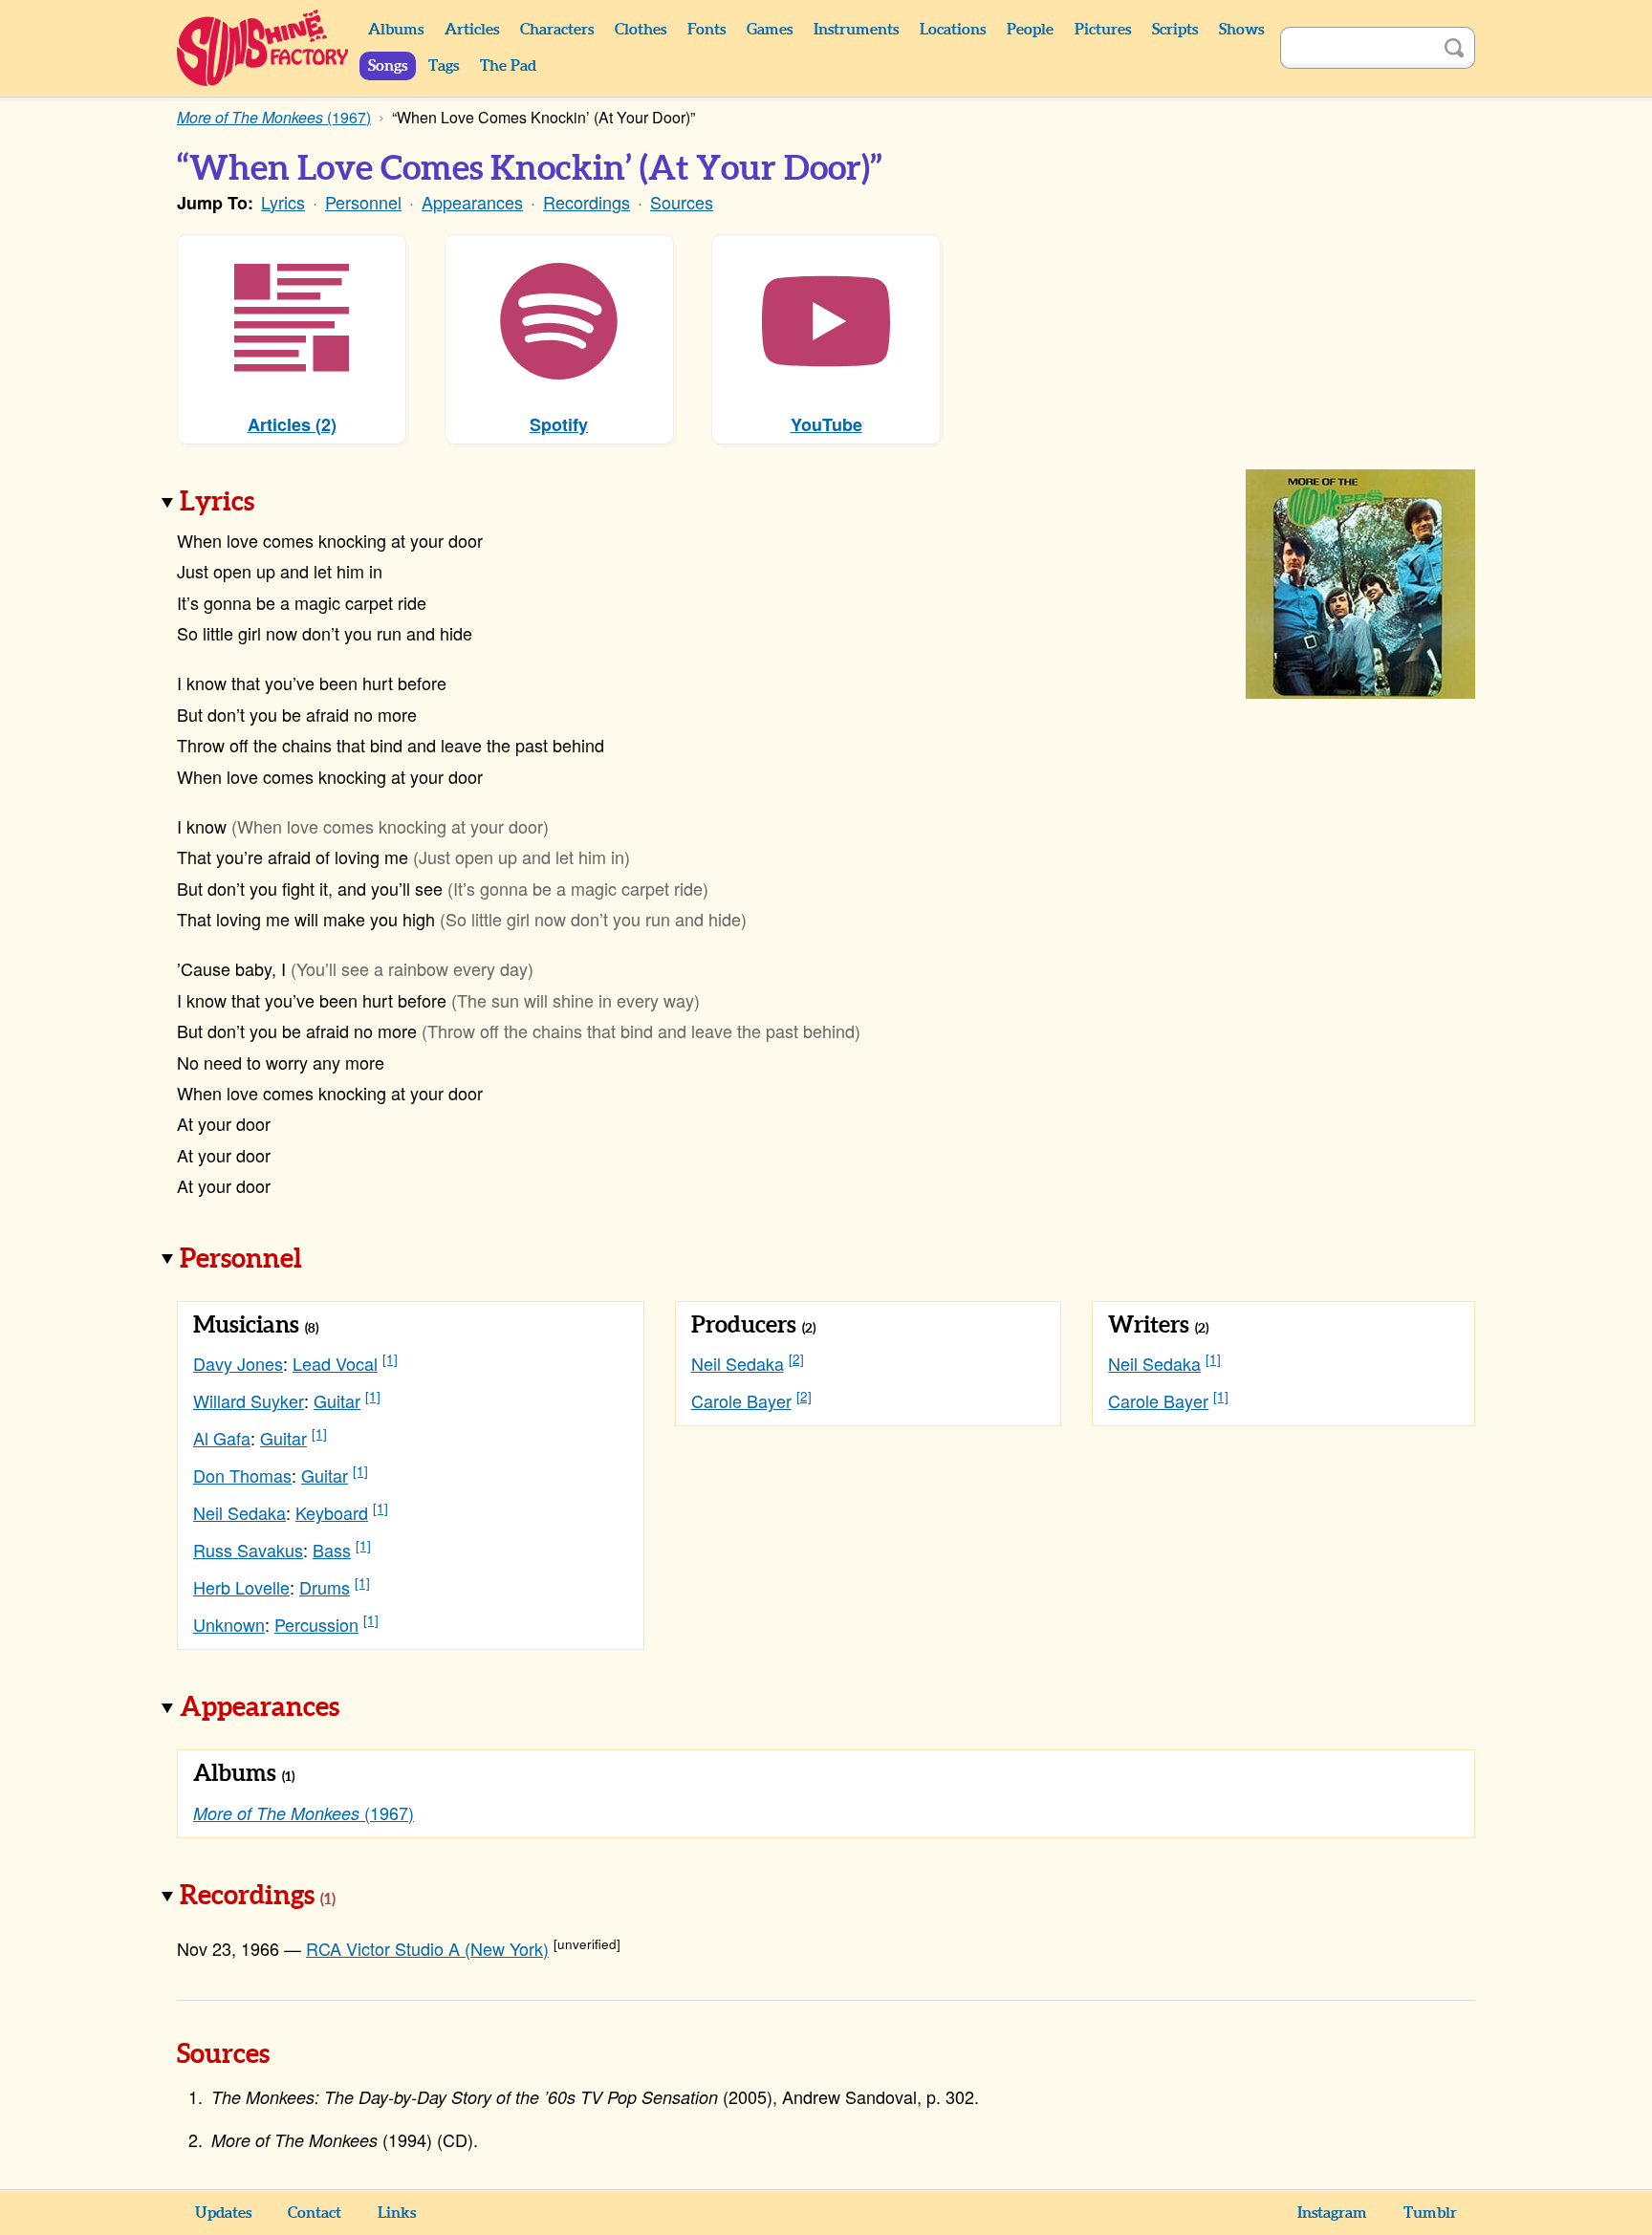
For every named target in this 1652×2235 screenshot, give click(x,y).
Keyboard (332, 1512)
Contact (315, 2213)
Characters (557, 30)
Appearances (472, 202)
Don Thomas (242, 1475)
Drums (325, 1587)
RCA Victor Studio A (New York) (427, 1948)
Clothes (641, 30)
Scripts (1175, 30)
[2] (796, 1359)
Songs (388, 66)
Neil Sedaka (239, 1512)
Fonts (706, 30)
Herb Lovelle (241, 1587)
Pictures (1103, 30)
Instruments (856, 30)
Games (770, 30)
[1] (390, 1359)
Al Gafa (222, 1438)
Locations (953, 30)
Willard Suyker (249, 1400)
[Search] (1454, 48)
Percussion (316, 1624)
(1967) (304, 1812)
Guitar (337, 1400)
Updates (223, 2213)
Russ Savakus (248, 1550)
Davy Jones (238, 1363)
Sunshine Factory (263, 48)
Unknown (229, 1624)
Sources (682, 202)
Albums (396, 30)
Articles (472, 30)
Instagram (1332, 2213)
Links (397, 2213)
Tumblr (1430, 2213)
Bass (332, 1550)
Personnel (363, 202)
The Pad (508, 66)
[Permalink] (281, 504)
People (1030, 30)
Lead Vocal (335, 1363)
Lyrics (283, 202)
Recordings (587, 202)
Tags (444, 66)
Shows (1241, 30)
